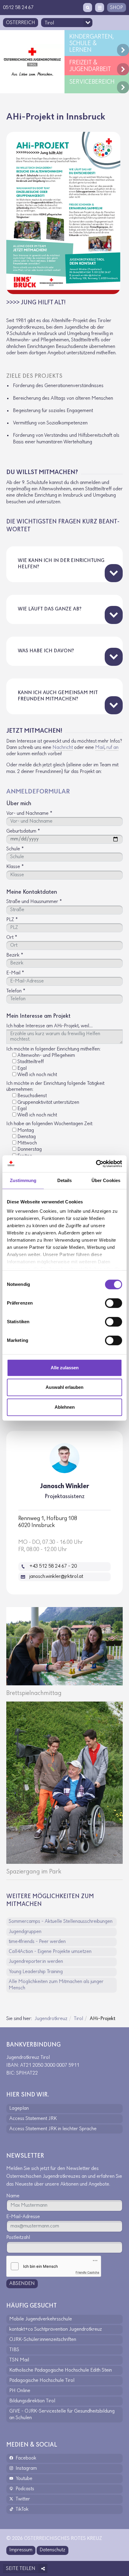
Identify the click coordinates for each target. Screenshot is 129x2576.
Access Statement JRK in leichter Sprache (53, 2129)
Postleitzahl (18, 2238)
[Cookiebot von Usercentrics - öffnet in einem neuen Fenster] (96, 1164)
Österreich (21, 23)
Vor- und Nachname (29, 814)
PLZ (12, 920)
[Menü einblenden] (100, 8)
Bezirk (15, 955)
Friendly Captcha (87, 2272)
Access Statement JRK (33, 2119)
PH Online (20, 2391)
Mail (100, 748)
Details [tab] (65, 1180)
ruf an (112, 748)
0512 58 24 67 (18, 8)
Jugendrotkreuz (51, 2019)
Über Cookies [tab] (106, 1180)
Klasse (15, 867)
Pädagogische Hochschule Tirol (42, 2381)
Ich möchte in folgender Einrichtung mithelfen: (53, 1049)
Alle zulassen (65, 1368)
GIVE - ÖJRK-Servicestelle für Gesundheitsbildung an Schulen (62, 2415)
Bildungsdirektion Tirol (32, 2401)
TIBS (14, 2350)
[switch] (114, 1303)
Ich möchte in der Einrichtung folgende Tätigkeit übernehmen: (55, 1087)
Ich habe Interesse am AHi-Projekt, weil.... (49, 1026)
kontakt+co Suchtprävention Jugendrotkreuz (56, 2329)
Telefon (16, 991)
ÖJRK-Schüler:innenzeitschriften (43, 2340)
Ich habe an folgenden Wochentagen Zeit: (50, 1124)
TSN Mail (19, 2360)
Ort (12, 938)
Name (13, 2196)
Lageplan (19, 2109)
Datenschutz (52, 2550)
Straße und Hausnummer (34, 902)
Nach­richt (63, 748)
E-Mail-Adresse (23, 2217)
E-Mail (15, 973)
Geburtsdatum (23, 831)
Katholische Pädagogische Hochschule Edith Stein (61, 2370)
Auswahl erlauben (64, 1387)
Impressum (21, 2550)
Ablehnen (65, 1407)
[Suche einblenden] (88, 8)
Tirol (78, 2019)
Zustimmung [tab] (23, 1180)
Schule (15, 849)
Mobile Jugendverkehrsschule (41, 2319)
